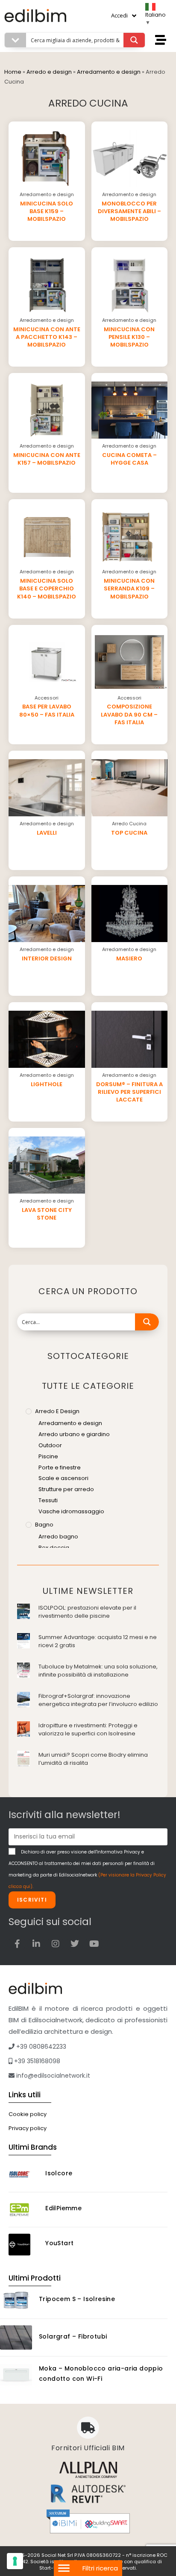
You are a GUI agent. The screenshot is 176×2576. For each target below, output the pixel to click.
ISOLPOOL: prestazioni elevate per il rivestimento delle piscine (87, 1612)
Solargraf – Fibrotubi (73, 2336)
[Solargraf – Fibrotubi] (16, 2337)
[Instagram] (56, 1944)
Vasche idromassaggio (71, 1511)
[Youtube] (94, 1944)
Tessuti (48, 1500)
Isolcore (59, 2173)
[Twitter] (75, 1944)
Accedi (119, 15)
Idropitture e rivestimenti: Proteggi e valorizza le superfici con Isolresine (88, 1730)
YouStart (59, 2243)
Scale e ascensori (63, 1478)
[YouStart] (24, 2245)
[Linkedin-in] (36, 1944)
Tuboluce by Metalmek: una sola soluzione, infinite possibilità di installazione (98, 1671)
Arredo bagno (58, 1537)
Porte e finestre (60, 1467)
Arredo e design (49, 72)
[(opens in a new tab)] (23, 1611)
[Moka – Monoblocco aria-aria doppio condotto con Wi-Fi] (16, 2375)
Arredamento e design (109, 72)
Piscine (48, 1456)
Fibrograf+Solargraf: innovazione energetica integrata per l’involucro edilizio (98, 1700)
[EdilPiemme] (24, 2210)
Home (13, 72)
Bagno (44, 1525)
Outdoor (50, 1445)
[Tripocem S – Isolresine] (16, 2300)
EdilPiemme (63, 2208)
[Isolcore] (24, 2175)
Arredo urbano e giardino (74, 1434)
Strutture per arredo (66, 1489)
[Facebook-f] (17, 1944)
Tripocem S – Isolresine (77, 2299)
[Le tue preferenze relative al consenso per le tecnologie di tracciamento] (15, 2561)
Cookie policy (28, 2114)
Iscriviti (32, 1900)
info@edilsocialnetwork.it (52, 2076)
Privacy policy (28, 2128)
